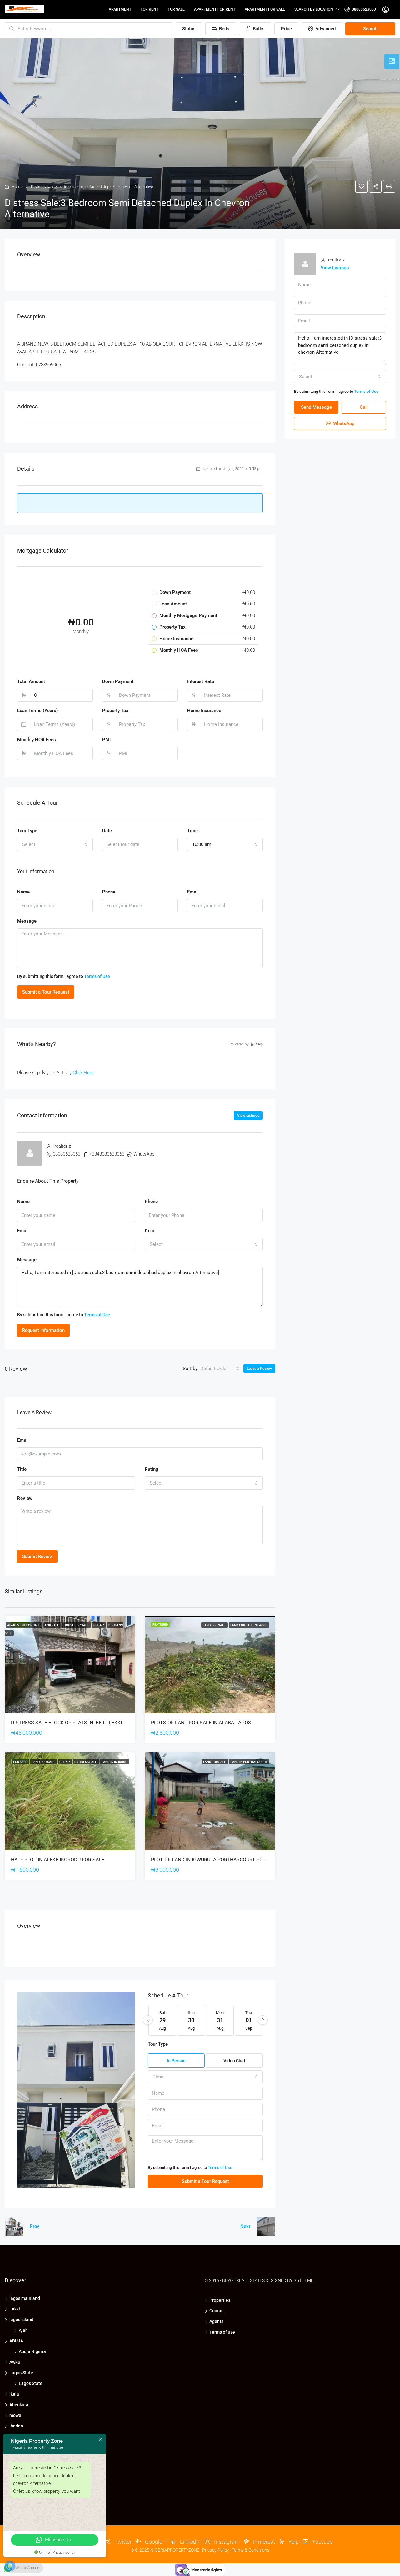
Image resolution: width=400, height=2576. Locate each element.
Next (245, 2226)
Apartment (120, 9)
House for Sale (77, 1625)
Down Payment (118, 681)
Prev (34, 2226)
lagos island (21, 2320)
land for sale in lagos (249, 1625)
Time (192, 831)
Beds (224, 29)
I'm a (150, 1231)
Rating (152, 1469)
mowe (15, 2415)
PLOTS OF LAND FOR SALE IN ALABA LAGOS (201, 1723)
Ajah (23, 2330)
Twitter (122, 2542)
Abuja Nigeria (32, 2351)
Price (286, 29)
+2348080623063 (107, 1154)
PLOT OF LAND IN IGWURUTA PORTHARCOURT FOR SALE (215, 1860)
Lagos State (21, 2373)
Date (107, 831)
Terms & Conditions (251, 2550)
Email (193, 892)
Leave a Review (259, 1369)
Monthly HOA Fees (37, 740)
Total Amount (31, 681)
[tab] (392, 62)
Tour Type (27, 831)
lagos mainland (25, 2298)
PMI (106, 740)
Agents (216, 2321)
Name (23, 892)
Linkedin (190, 2542)
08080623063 (363, 9)
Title (22, 1469)
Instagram (226, 2542)
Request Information (43, 1330)
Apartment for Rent (215, 9)
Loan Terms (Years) (37, 711)
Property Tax (115, 711)
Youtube (322, 2542)
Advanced (325, 29)
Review (25, 1498)
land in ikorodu (115, 1762)
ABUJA (16, 2341)
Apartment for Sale (265, 9)
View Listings (248, 1116)
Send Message (316, 407)
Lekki (15, 2309)
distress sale (86, 1762)
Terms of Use (97, 976)
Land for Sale (215, 1625)
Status (189, 29)
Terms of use (222, 2332)
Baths (258, 29)
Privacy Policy (216, 2550)
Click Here (83, 1073)
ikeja (14, 2394)
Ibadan (16, 2426)
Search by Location (314, 9)
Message (27, 921)
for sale (176, 9)
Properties (220, 2300)
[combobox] (55, 844)
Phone (109, 892)
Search (370, 29)
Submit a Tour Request (46, 992)
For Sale (52, 1625)
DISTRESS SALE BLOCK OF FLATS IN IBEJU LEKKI (66, 1723)
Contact (217, 2311)
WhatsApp (144, 1154)
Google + (155, 2542)
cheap (99, 1625)
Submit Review (37, 1556)
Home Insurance (204, 711)
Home (17, 187)
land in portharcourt (249, 1762)
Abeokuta (19, 2405)
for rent (150, 9)
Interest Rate (201, 681)
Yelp (293, 2542)
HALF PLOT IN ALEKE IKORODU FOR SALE (58, 1860)
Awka (15, 2362)
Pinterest (263, 2542)
